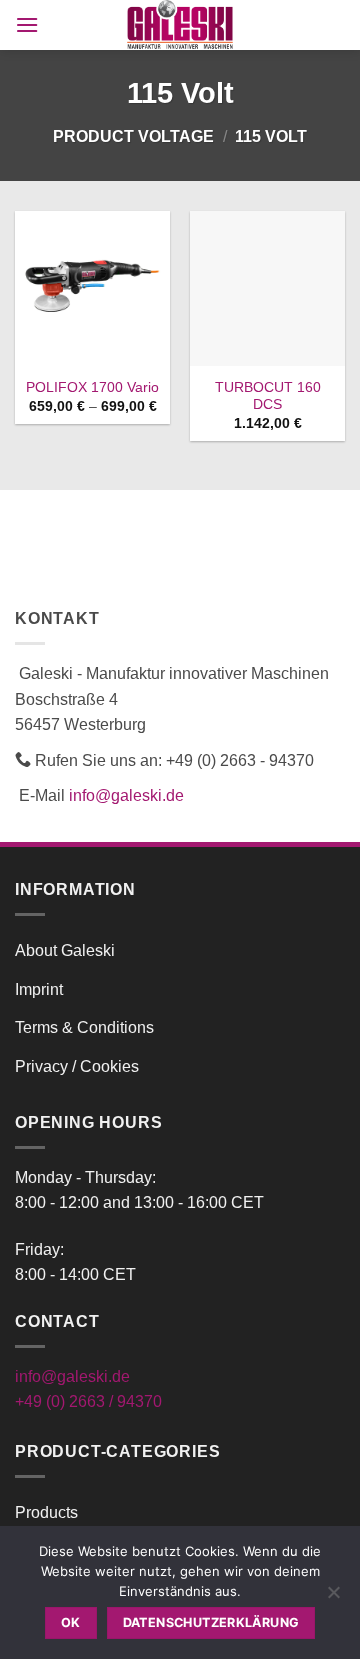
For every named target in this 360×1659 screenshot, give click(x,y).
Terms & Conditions (84, 1027)
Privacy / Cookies (77, 1066)
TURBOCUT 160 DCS (268, 396)
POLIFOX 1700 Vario (92, 387)
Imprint (39, 989)
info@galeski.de (126, 795)
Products (46, 1512)
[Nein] (333, 1598)
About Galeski (65, 950)
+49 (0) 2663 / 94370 (88, 1401)
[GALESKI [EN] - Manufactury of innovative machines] (180, 25)
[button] (27, 24)
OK (71, 1622)
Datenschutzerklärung (211, 1622)
